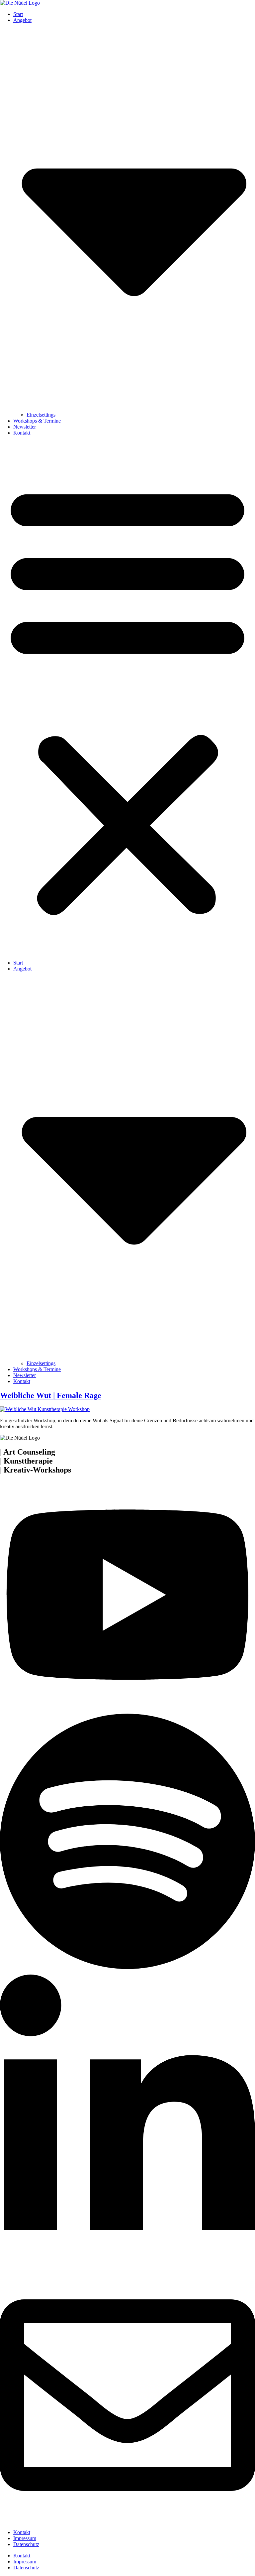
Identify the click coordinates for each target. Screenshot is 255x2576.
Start (18, 14)
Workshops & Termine (37, 421)
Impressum (25, 2538)
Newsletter (25, 427)
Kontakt (22, 433)
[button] (127, 698)
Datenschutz (26, 2544)
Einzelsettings (41, 415)
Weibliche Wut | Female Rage (51, 1395)
